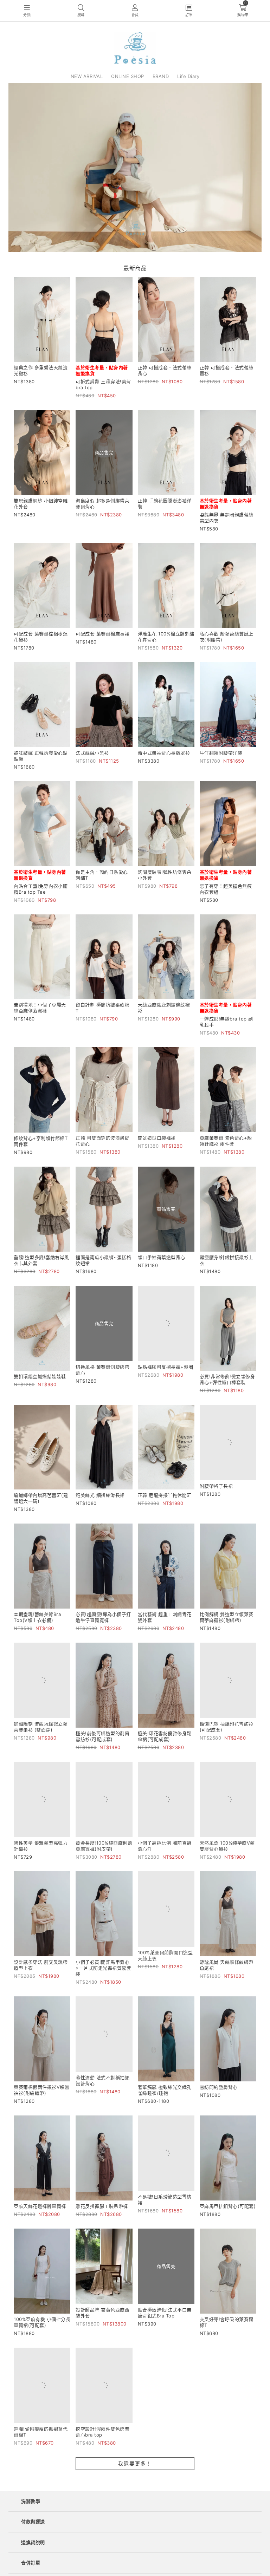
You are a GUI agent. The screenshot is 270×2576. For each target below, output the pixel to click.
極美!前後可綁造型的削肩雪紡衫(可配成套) (102, 1736)
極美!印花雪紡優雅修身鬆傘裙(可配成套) (165, 1736)
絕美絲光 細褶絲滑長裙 (100, 1495)
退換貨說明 (33, 2567)
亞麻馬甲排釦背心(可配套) (228, 2216)
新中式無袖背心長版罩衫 (164, 753)
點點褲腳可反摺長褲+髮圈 (166, 1376)
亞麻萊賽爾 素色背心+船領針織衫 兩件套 (226, 1141)
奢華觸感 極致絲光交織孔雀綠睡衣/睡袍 (165, 2099)
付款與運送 (33, 2546)
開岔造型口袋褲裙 (157, 1138)
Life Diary (188, 76)
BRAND (161, 76)
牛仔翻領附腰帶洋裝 (221, 753)
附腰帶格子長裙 (216, 1495)
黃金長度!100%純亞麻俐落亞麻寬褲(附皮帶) (104, 1855)
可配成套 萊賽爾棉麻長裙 (102, 634)
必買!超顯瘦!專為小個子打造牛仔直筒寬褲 (103, 1617)
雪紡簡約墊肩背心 (219, 2096)
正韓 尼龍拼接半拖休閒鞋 (165, 1495)
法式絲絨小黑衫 (92, 753)
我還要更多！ (135, 2488)
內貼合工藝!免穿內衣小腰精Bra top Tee (41, 889)
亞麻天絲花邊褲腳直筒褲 (40, 2216)
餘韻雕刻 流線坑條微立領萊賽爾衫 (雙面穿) (41, 1736)
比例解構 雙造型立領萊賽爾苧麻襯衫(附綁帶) (227, 1617)
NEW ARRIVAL (87, 76)
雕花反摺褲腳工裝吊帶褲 (102, 2216)
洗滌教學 (31, 2526)
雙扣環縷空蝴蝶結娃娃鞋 (40, 1376)
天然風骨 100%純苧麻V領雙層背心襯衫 (227, 1855)
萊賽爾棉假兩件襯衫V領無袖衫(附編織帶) (41, 2099)
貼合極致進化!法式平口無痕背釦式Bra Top (165, 2338)
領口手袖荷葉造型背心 (162, 1257)
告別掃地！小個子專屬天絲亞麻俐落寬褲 (40, 1008)
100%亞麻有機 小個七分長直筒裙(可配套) (42, 2338)
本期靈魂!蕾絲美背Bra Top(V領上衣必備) (37, 1617)
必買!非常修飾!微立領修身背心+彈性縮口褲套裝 (227, 1379)
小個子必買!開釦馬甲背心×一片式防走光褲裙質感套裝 (103, 1977)
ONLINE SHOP (128, 76)
